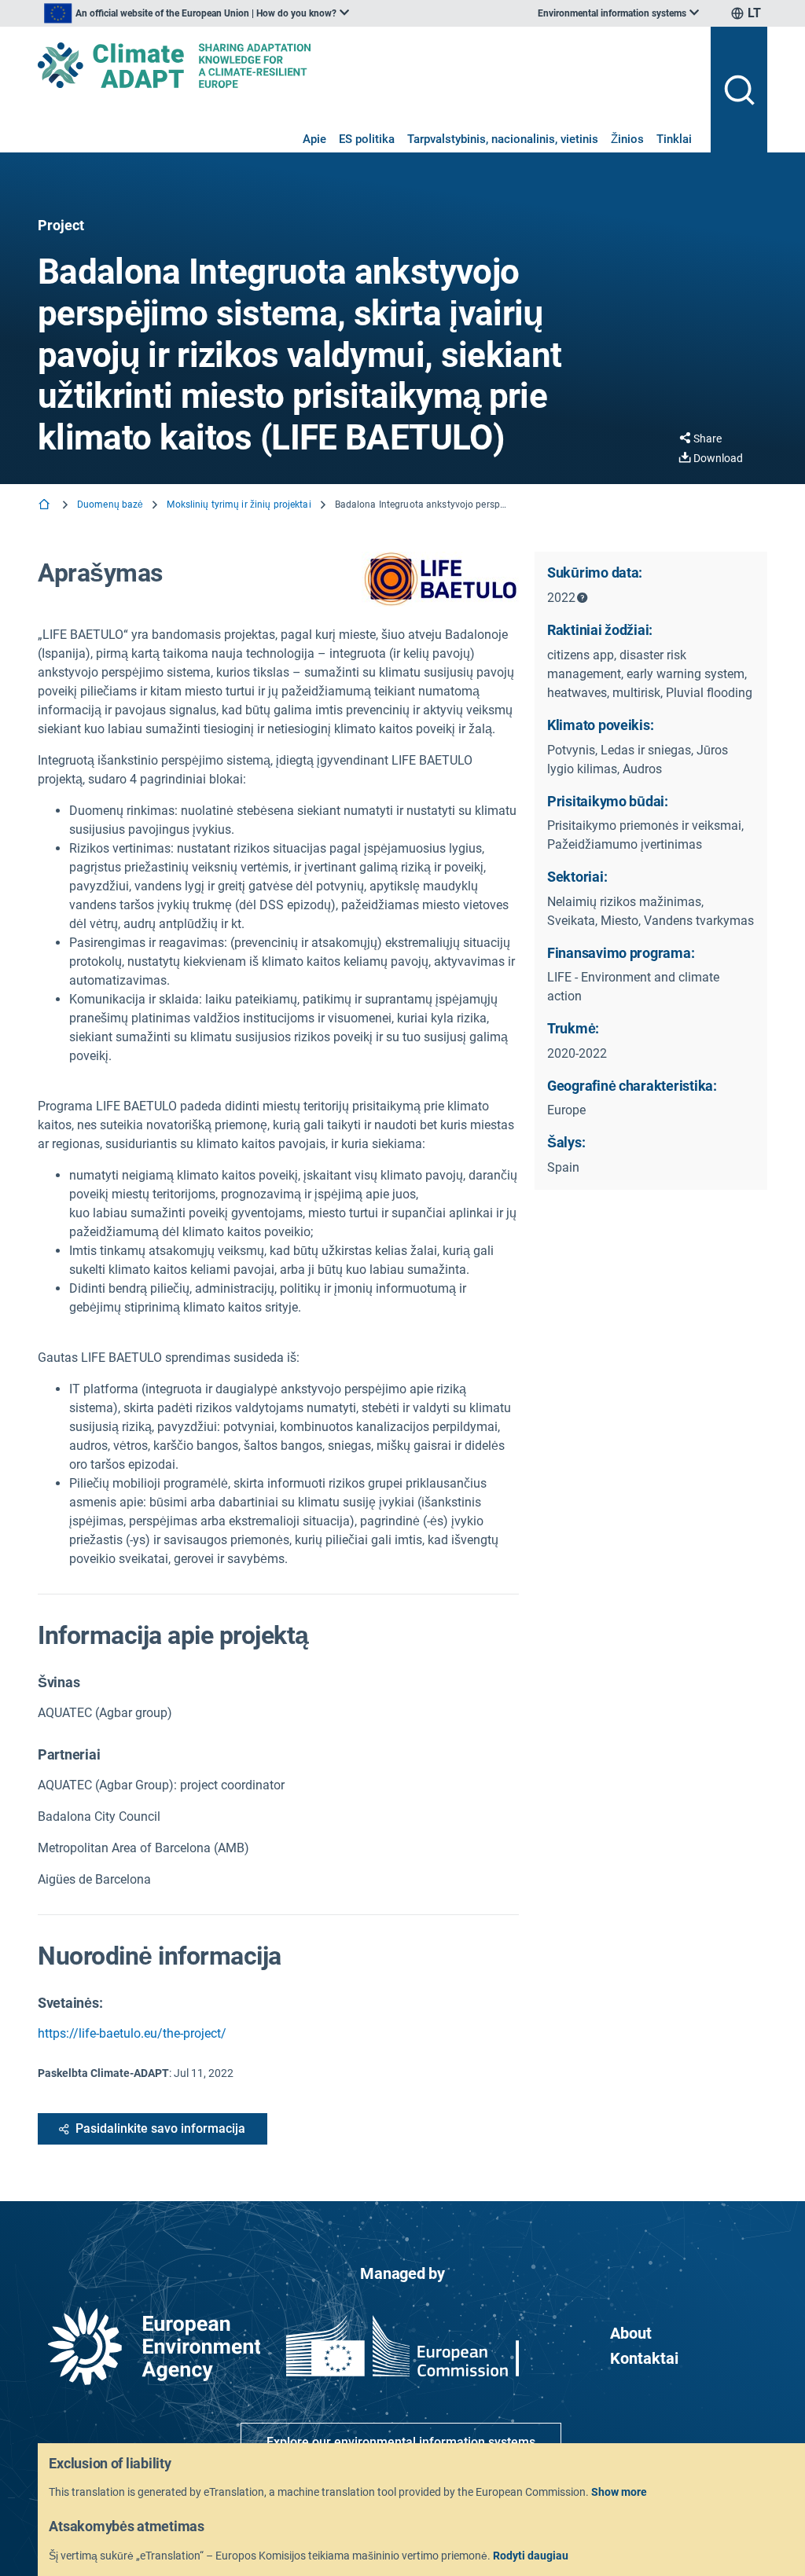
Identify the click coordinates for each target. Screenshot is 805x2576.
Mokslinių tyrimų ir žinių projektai (239, 505)
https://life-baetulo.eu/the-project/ (132, 2033)
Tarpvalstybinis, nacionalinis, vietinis (503, 139)
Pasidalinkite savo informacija (160, 2128)
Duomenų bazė (110, 505)
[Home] (46, 506)
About (631, 2333)
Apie (314, 139)
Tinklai (674, 139)
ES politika (367, 139)
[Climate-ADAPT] (368, 65)
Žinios (627, 139)
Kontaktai (644, 2358)
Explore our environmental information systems (401, 2442)
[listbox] (197, 13)
